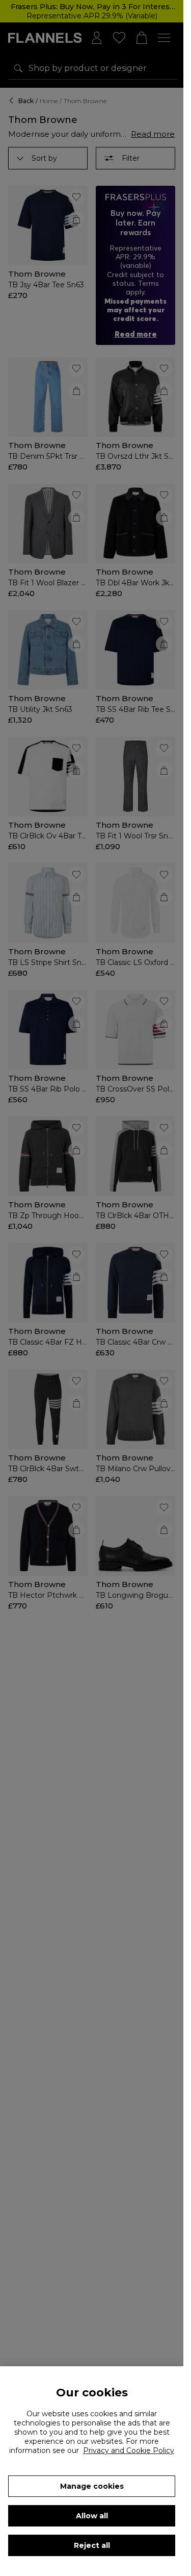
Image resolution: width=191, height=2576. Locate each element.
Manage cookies (92, 2486)
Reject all (92, 2545)
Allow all (92, 2516)
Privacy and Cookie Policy (129, 2450)
